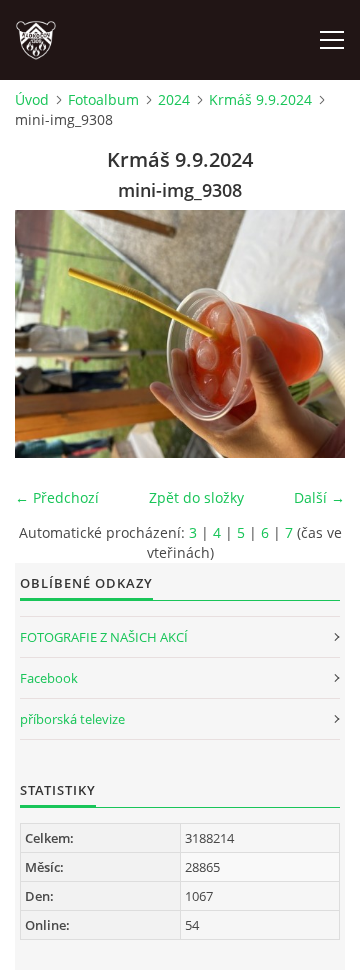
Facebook (49, 678)
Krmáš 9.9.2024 (260, 99)
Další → (319, 497)
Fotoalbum (103, 99)
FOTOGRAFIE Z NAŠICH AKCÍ (104, 637)
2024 (174, 99)
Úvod (32, 99)
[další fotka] (312, 334)
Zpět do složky (196, 497)
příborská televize (72, 719)
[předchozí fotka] (47, 334)
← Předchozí (57, 497)
